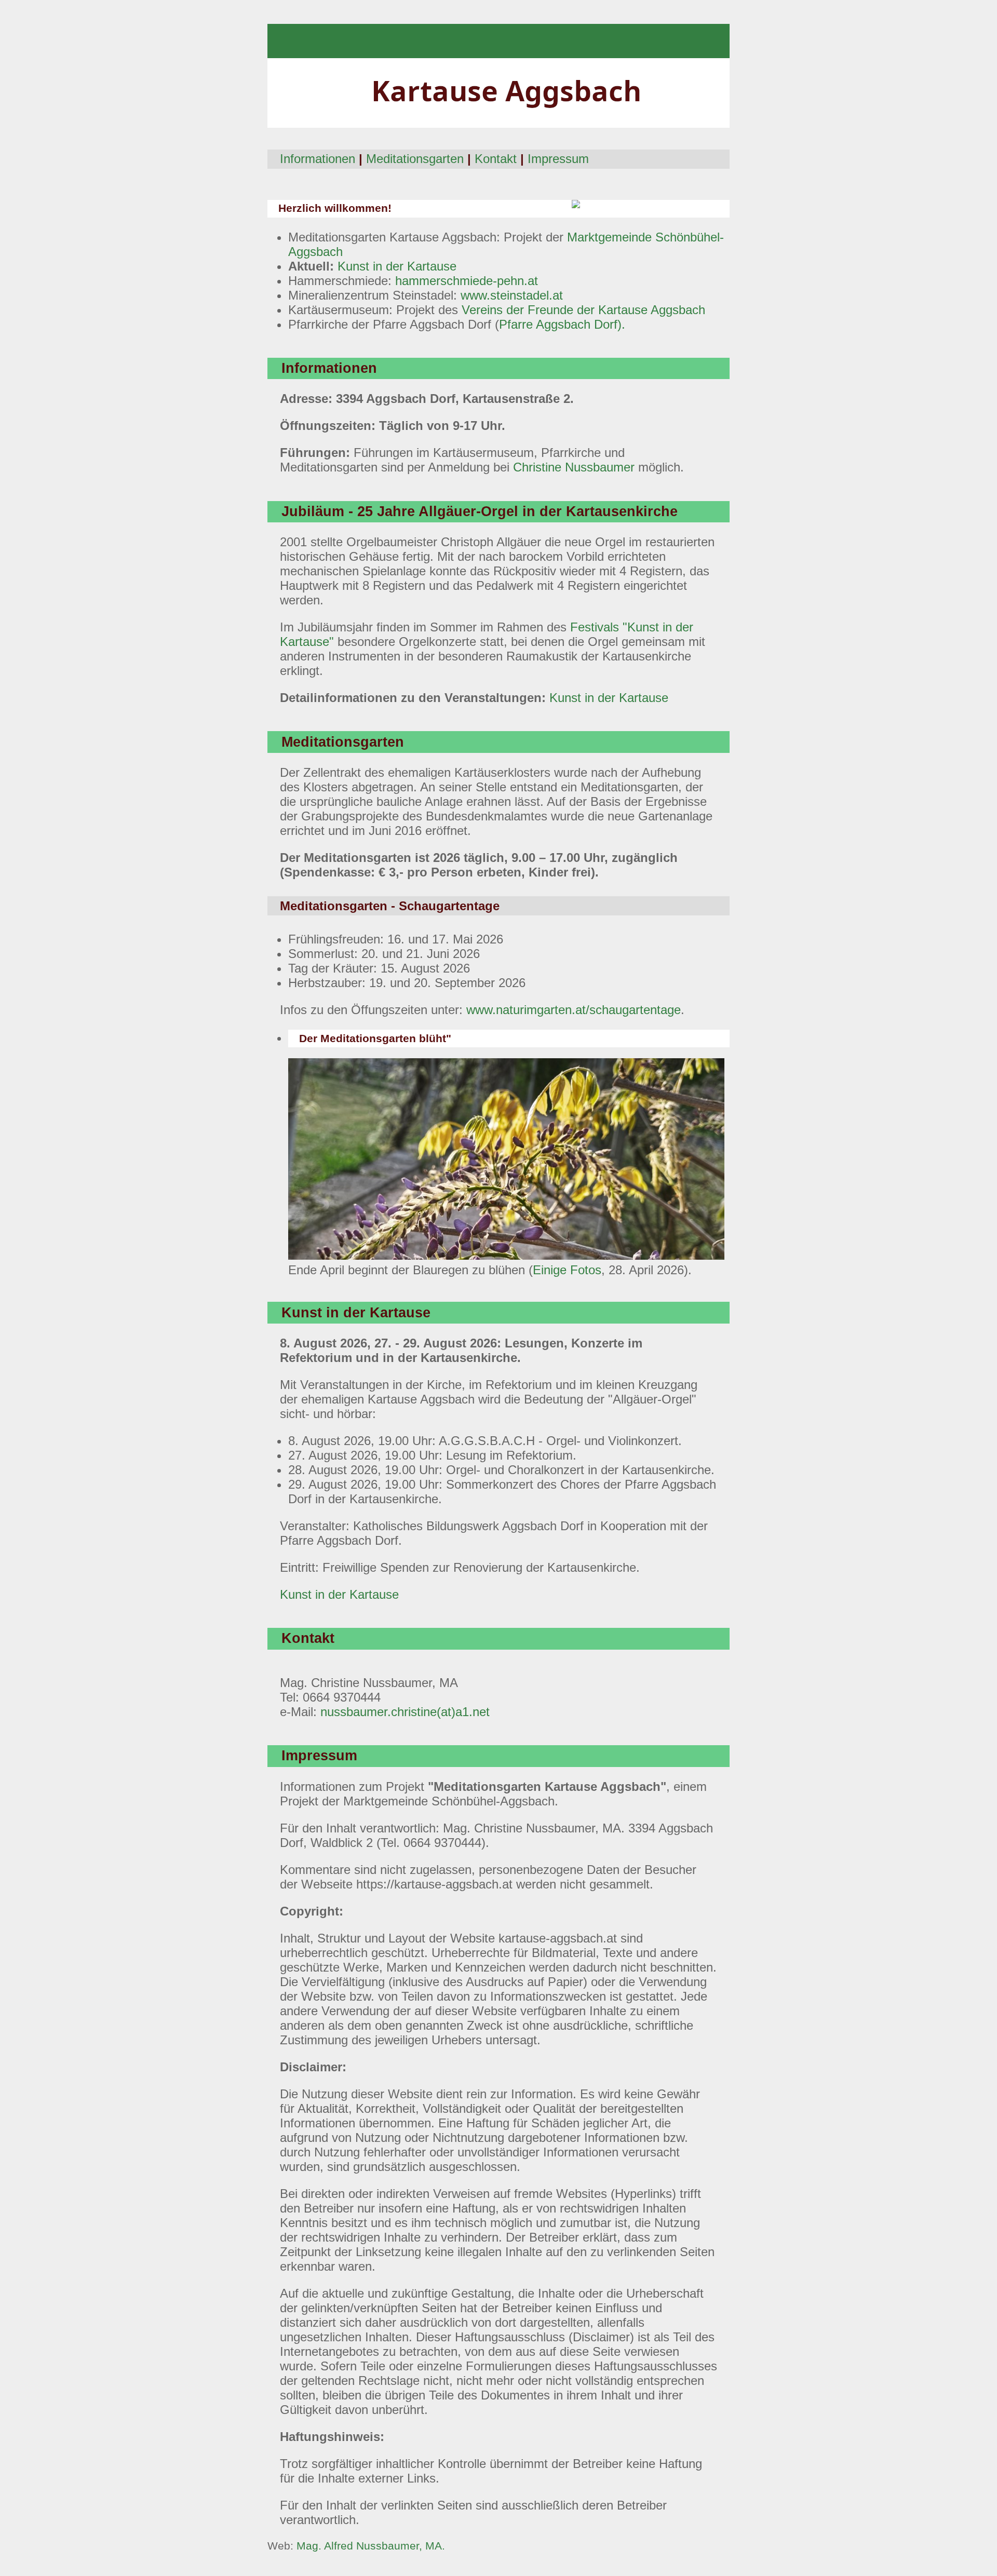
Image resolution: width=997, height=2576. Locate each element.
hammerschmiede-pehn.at (467, 281)
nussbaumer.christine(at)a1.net (405, 1712)
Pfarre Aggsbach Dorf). (562, 324)
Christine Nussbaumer (574, 467)
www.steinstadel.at (512, 295)
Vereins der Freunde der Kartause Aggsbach (583, 310)
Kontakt (496, 159)
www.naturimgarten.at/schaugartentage (574, 1010)
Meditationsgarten (415, 159)
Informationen (318, 159)
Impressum (558, 159)
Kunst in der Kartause (397, 266)
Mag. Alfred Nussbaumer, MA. (371, 2546)
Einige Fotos (567, 1270)
